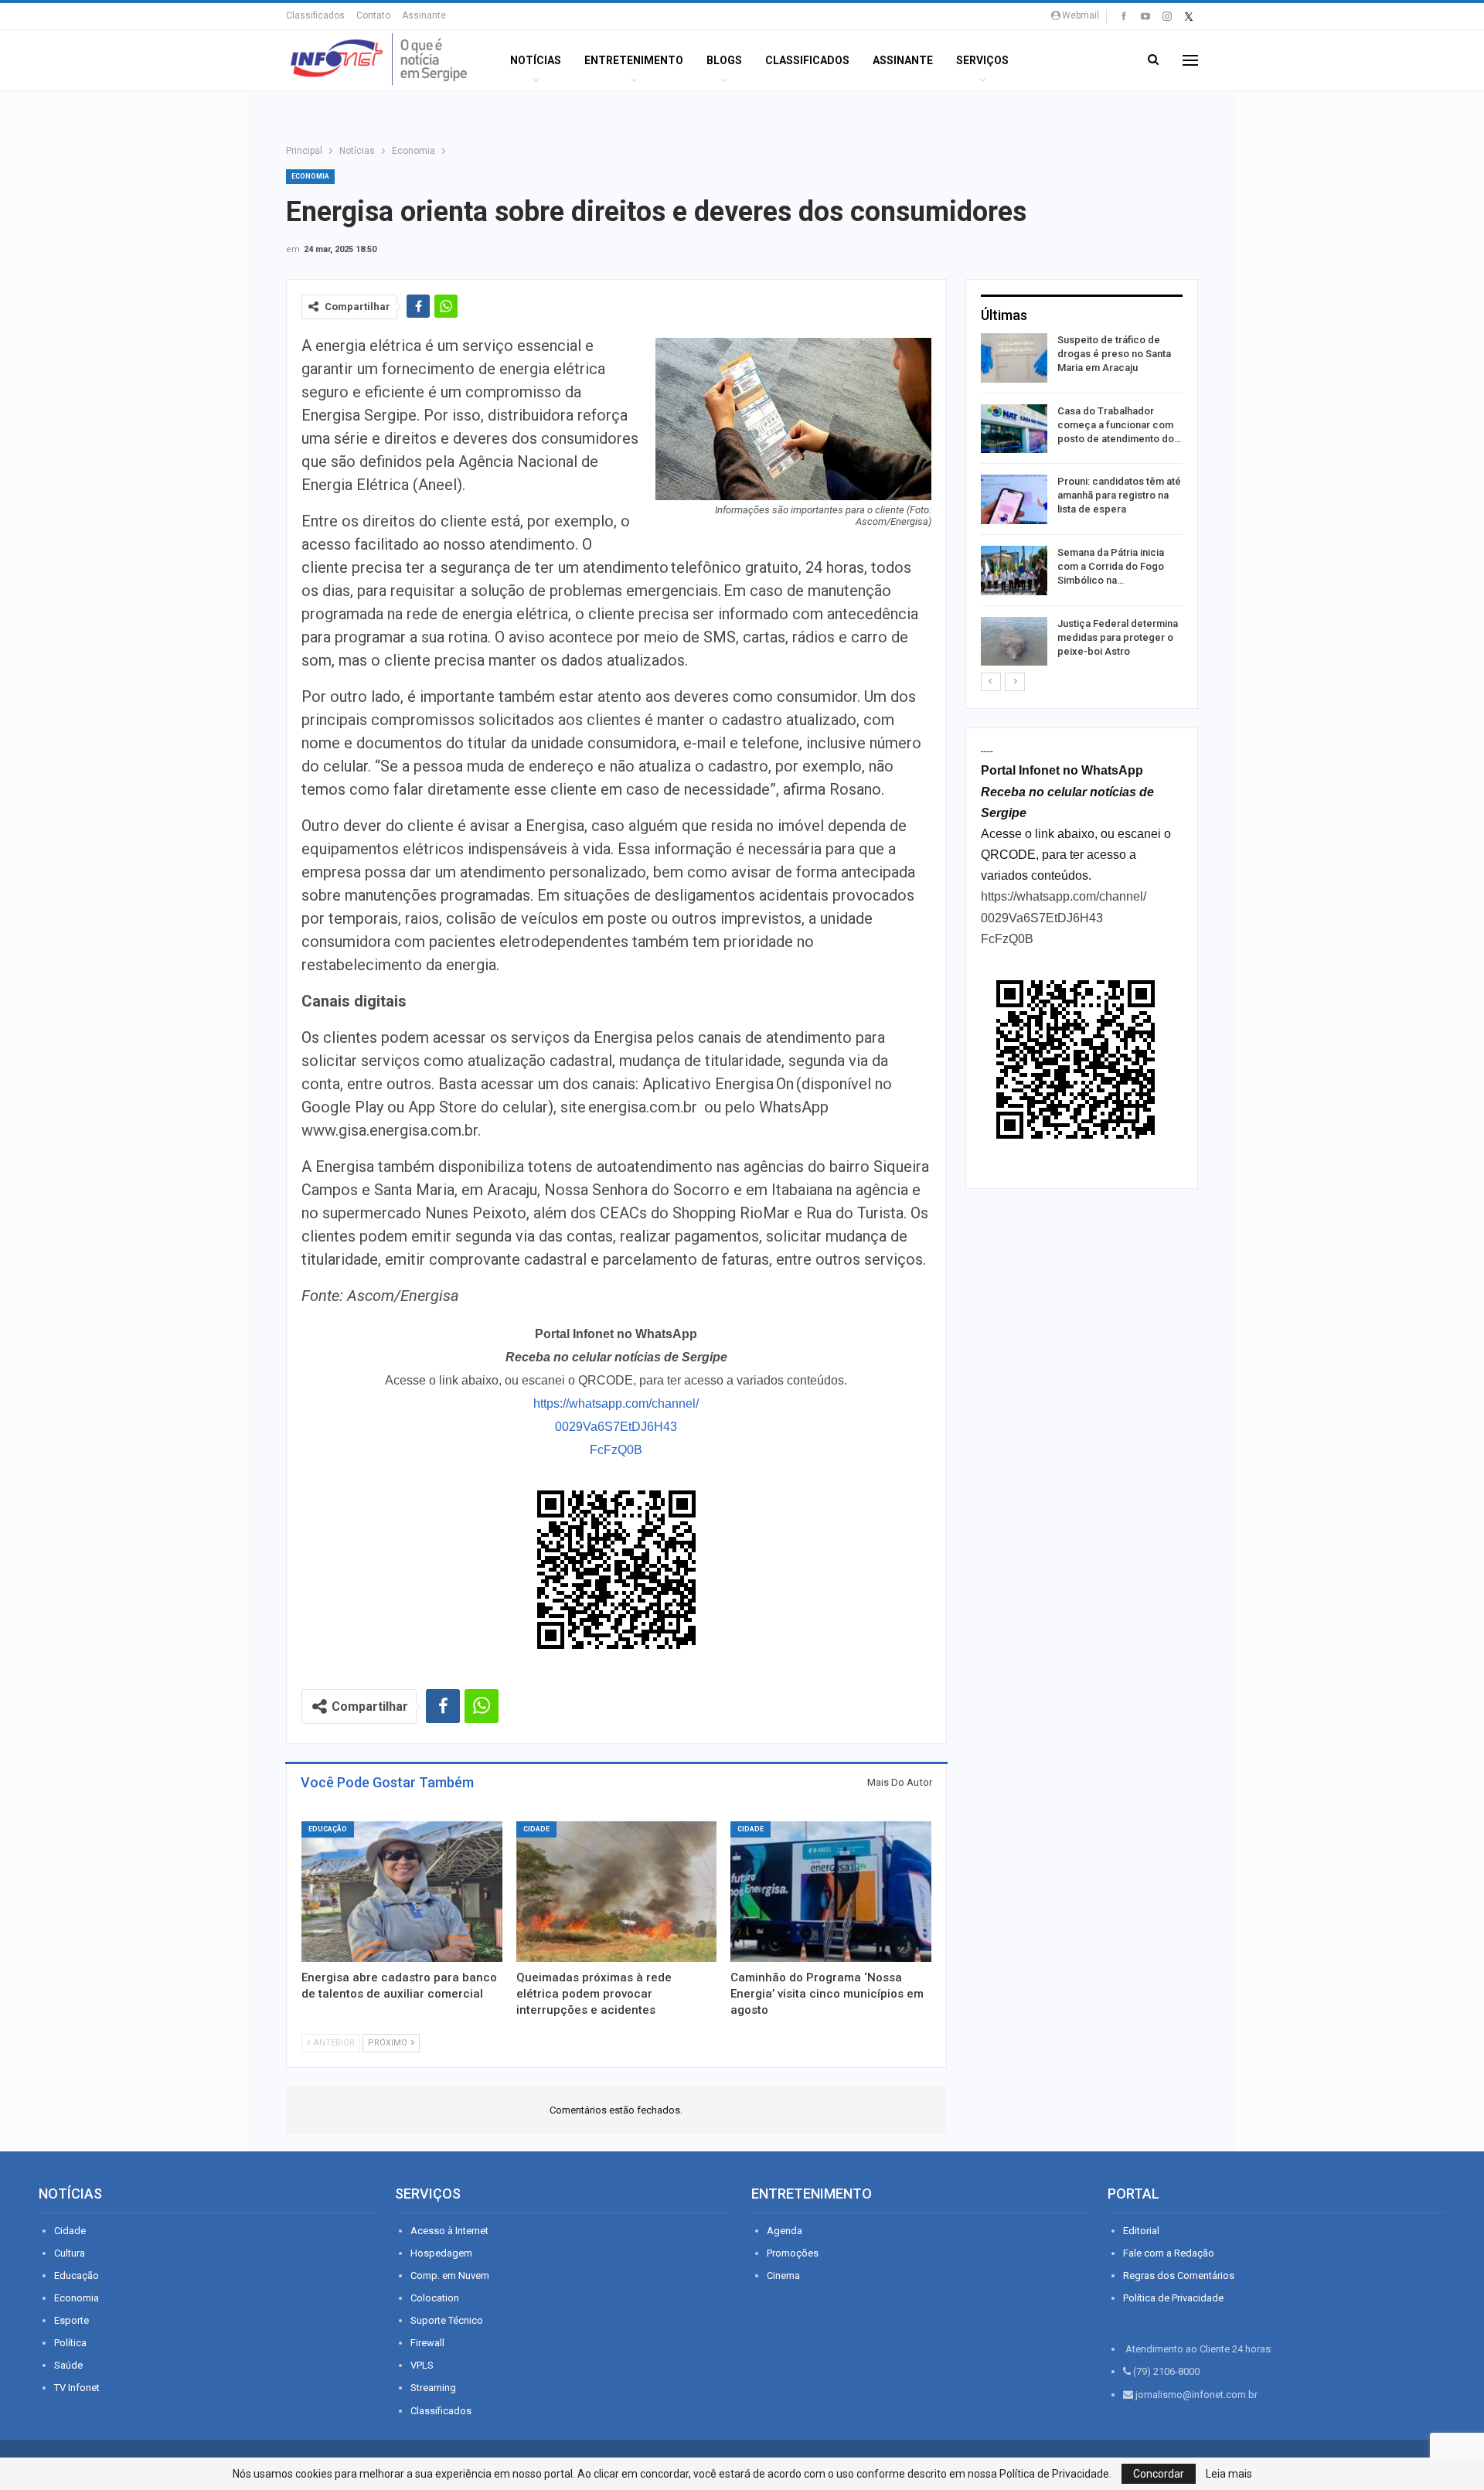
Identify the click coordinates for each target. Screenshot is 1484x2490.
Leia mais (1229, 2474)
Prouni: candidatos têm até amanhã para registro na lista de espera (1119, 495)
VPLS (422, 2365)
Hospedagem (441, 2253)
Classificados (315, 15)
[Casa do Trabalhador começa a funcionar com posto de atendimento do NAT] (1014, 429)
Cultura (70, 2253)
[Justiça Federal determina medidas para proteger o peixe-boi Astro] (1014, 642)
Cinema (783, 2275)
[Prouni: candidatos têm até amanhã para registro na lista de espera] (1014, 499)
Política (70, 2343)
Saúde (68, 2365)
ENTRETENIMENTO (634, 60)
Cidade (536, 1829)
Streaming (433, 2388)
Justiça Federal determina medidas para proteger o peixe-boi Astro (1118, 637)
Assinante (424, 15)
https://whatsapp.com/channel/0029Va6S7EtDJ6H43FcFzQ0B (616, 1427)
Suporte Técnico (447, 2320)
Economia (310, 176)
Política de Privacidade (1173, 2298)
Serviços (982, 60)
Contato (373, 15)
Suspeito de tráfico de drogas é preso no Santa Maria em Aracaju (1114, 354)
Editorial (1141, 2231)
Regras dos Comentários (1179, 2275)
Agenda (785, 2231)
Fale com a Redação (1169, 2253)
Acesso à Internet (449, 2231)
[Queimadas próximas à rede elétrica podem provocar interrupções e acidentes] (617, 1892)
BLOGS (724, 60)
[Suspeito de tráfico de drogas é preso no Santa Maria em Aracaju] (1014, 358)
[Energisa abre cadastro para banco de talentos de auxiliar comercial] (402, 1892)
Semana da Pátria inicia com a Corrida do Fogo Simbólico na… (1111, 566)
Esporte (71, 2320)
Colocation (435, 2298)
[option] (1082, 502)
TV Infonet (77, 2388)
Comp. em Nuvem (450, 2275)
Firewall (427, 2343)
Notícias (536, 60)
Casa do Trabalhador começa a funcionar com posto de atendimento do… (1119, 425)
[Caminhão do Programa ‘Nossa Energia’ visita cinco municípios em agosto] (831, 1892)
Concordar (1159, 2474)
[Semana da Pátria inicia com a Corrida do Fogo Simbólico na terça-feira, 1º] (1014, 571)
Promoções (793, 2253)
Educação (328, 1829)
